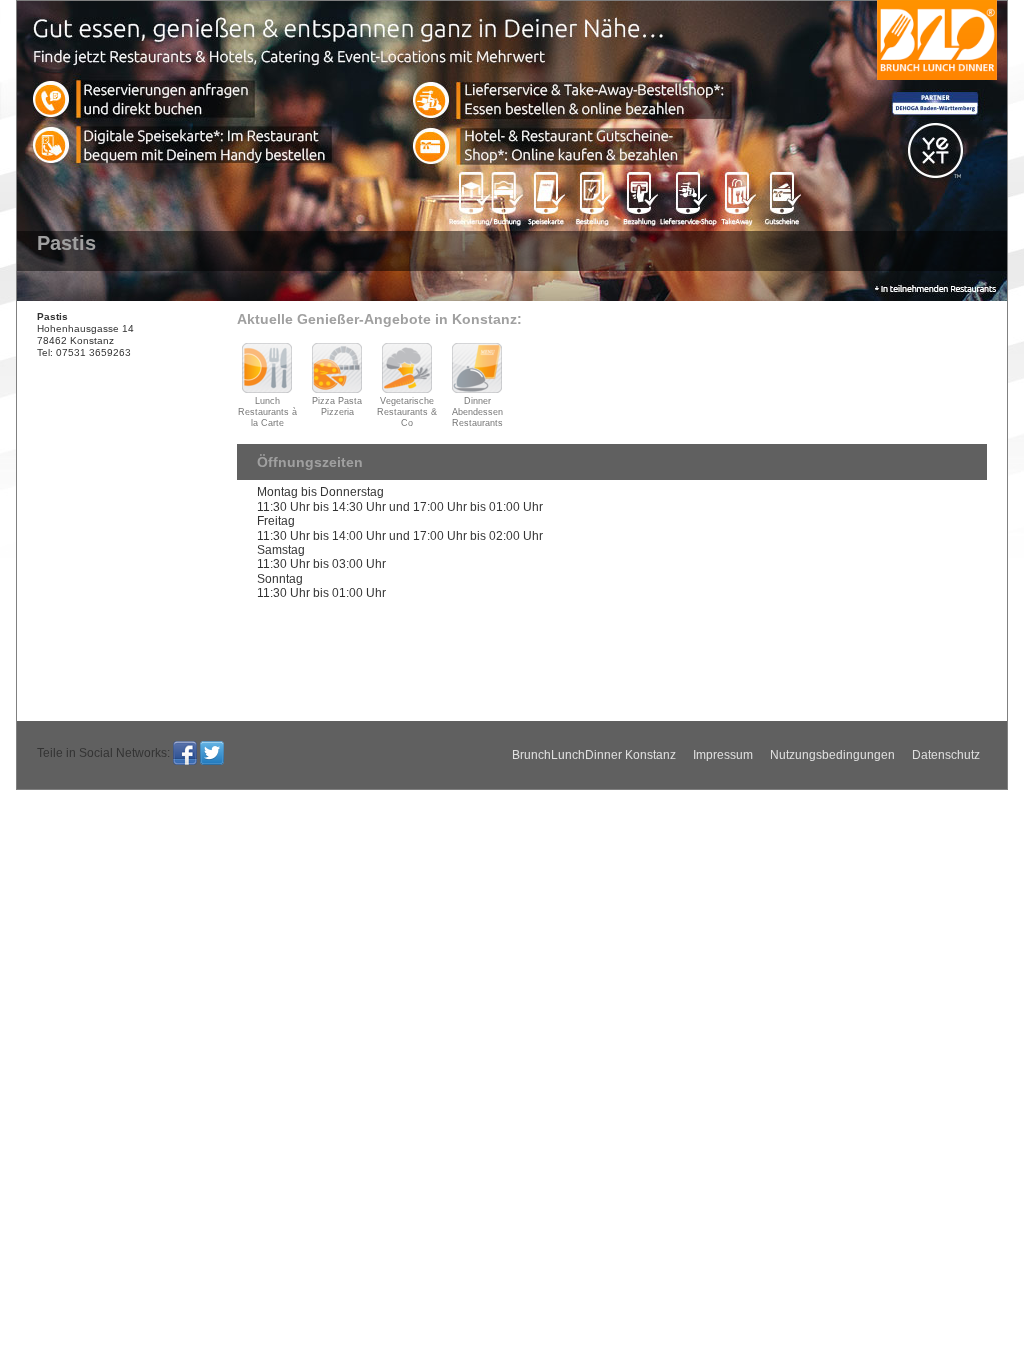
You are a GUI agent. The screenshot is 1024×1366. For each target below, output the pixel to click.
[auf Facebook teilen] (185, 753)
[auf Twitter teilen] (212, 753)
